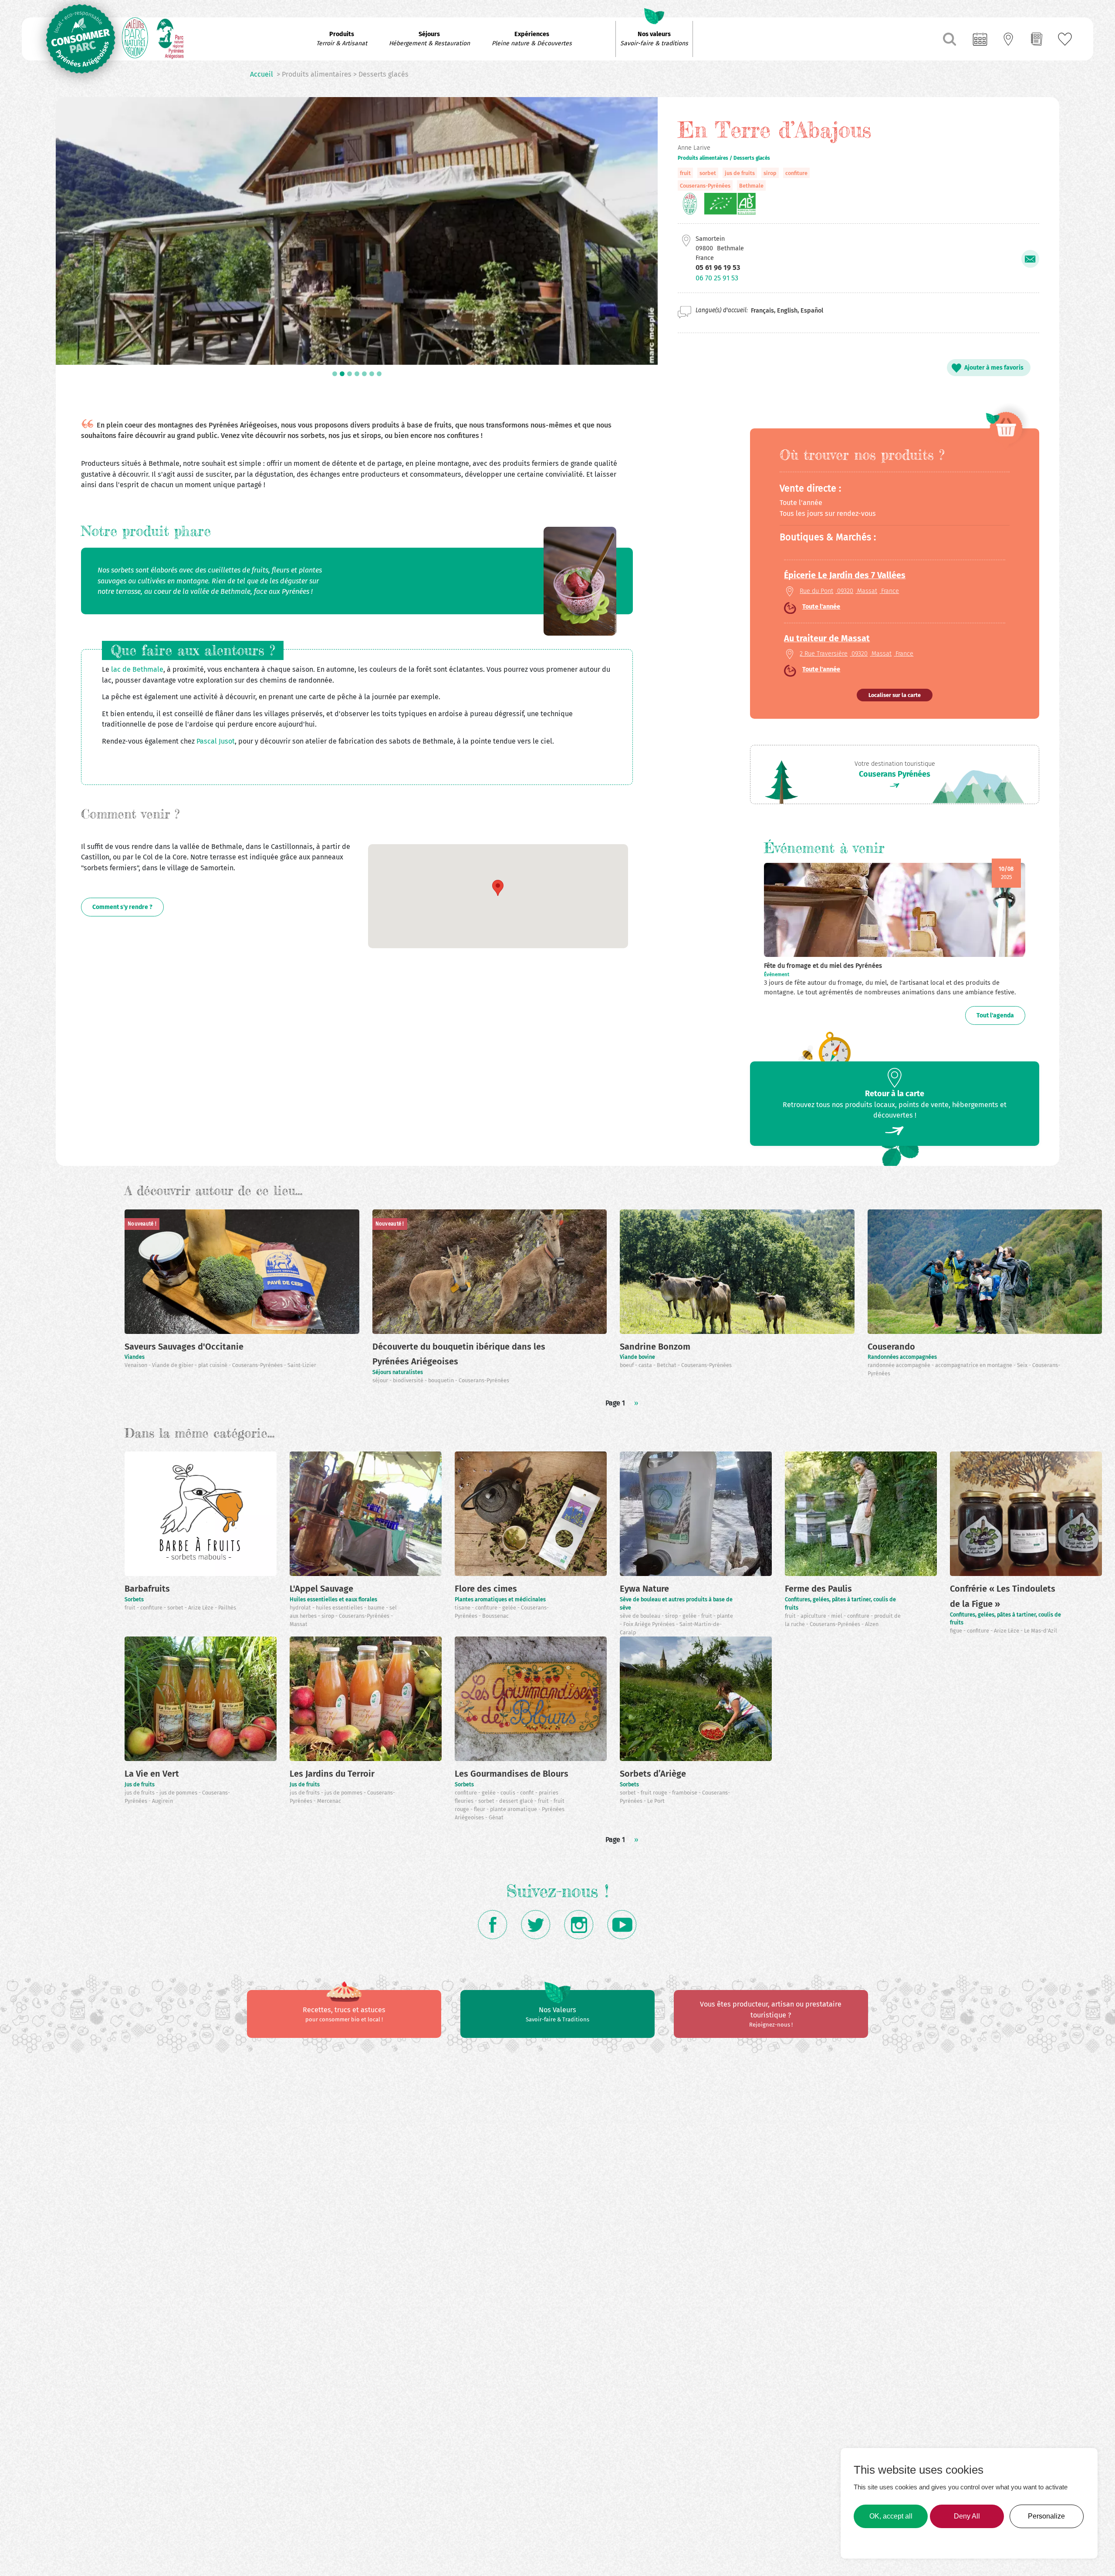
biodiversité (409, 1380)
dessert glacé (517, 1801)
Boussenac (495, 1616)
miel (837, 1616)
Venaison (137, 1365)
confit (528, 1793)
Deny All (967, 2516)
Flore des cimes (486, 1589)
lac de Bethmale (137, 669)
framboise (685, 1793)
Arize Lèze (201, 1608)
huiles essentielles (340, 1608)
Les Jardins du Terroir (332, 1774)
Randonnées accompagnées (902, 1357)
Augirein (162, 1801)
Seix (1023, 1365)
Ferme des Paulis (818, 1589)
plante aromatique (514, 1809)
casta (646, 1365)
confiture (796, 173)
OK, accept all (891, 2516)
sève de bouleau (641, 1616)
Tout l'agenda (995, 1015)
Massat (299, 1624)
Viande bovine (637, 1357)
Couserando (891, 1347)
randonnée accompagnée (900, 1365)
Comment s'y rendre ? (122, 907)
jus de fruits (740, 173)
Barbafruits (147, 1589)
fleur (480, 1809)
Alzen (872, 1624)
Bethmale (751, 186)
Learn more (874, 2541)
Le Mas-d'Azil (1041, 1631)
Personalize (1046, 2516)
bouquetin (442, 1380)
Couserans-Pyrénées (705, 186)
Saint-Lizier (302, 1365)
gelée (510, 1608)
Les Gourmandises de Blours (512, 1774)
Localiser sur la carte (895, 695)
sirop (770, 173)
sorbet (708, 173)
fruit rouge (655, 1793)
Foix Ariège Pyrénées (650, 1624)
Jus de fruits (140, 1784)
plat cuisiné (213, 1365)
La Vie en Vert (152, 1774)
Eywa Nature (644, 1589)
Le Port (656, 1801)
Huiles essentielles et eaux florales (333, 1599)
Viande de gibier (173, 1365)
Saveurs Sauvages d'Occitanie (184, 1347)
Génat (496, 1817)
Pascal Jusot (216, 741)
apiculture (814, 1616)
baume (377, 1608)
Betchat (667, 1365)
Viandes (135, 1357)
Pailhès (227, 1608)
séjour (381, 1380)
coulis (509, 1793)
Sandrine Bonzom (655, 1347)
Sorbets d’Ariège (653, 1774)
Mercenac (329, 1801)
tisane (463, 1608)
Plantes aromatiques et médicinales (500, 1599)
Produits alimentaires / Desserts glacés (724, 158)
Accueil (262, 74)
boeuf (627, 1365)
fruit (685, 173)
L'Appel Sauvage (321, 1589)
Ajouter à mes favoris (994, 368)
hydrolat (301, 1608)
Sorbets (134, 1599)
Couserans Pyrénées (895, 774)
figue (957, 1631)
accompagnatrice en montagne (974, 1365)
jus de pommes (179, 1793)
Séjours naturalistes (398, 1372)
